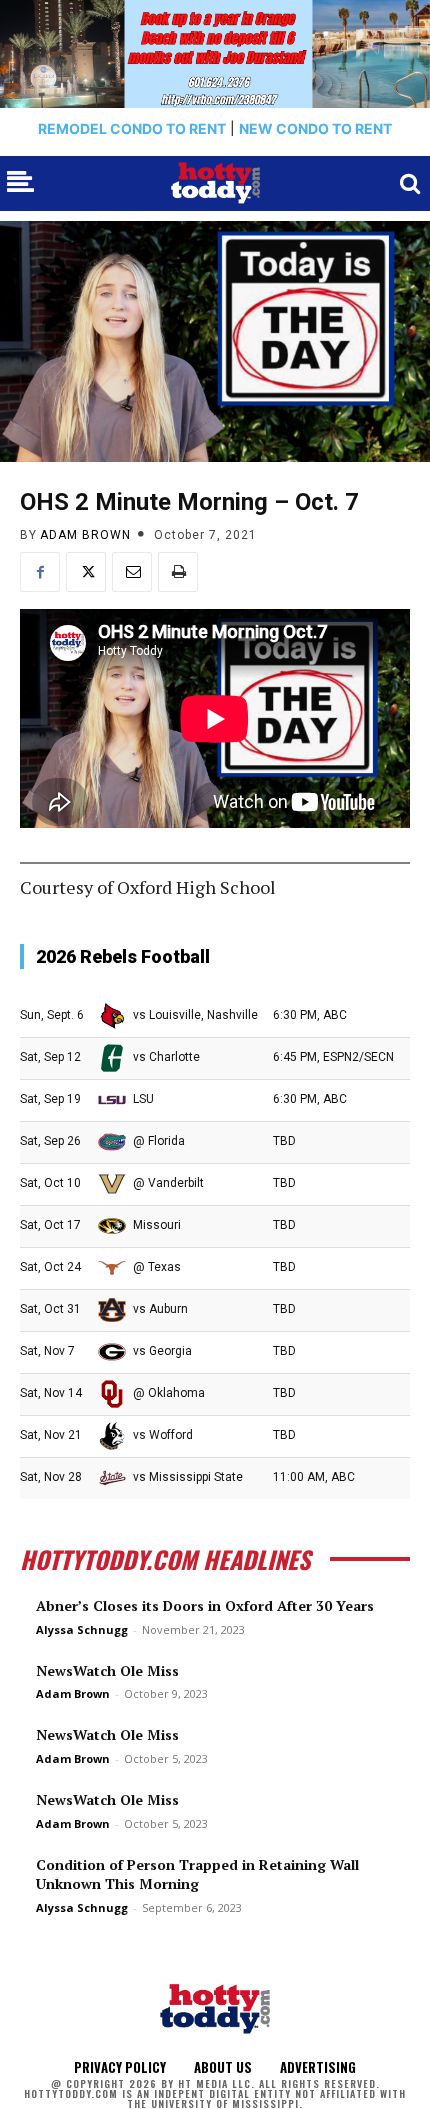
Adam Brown (85, 535)
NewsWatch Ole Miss (107, 1670)
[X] (86, 572)
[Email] (132, 572)
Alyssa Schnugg (82, 1629)
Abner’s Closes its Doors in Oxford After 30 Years (205, 1605)
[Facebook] (40, 572)
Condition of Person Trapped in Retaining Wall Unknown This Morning (197, 1874)
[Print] (178, 572)
